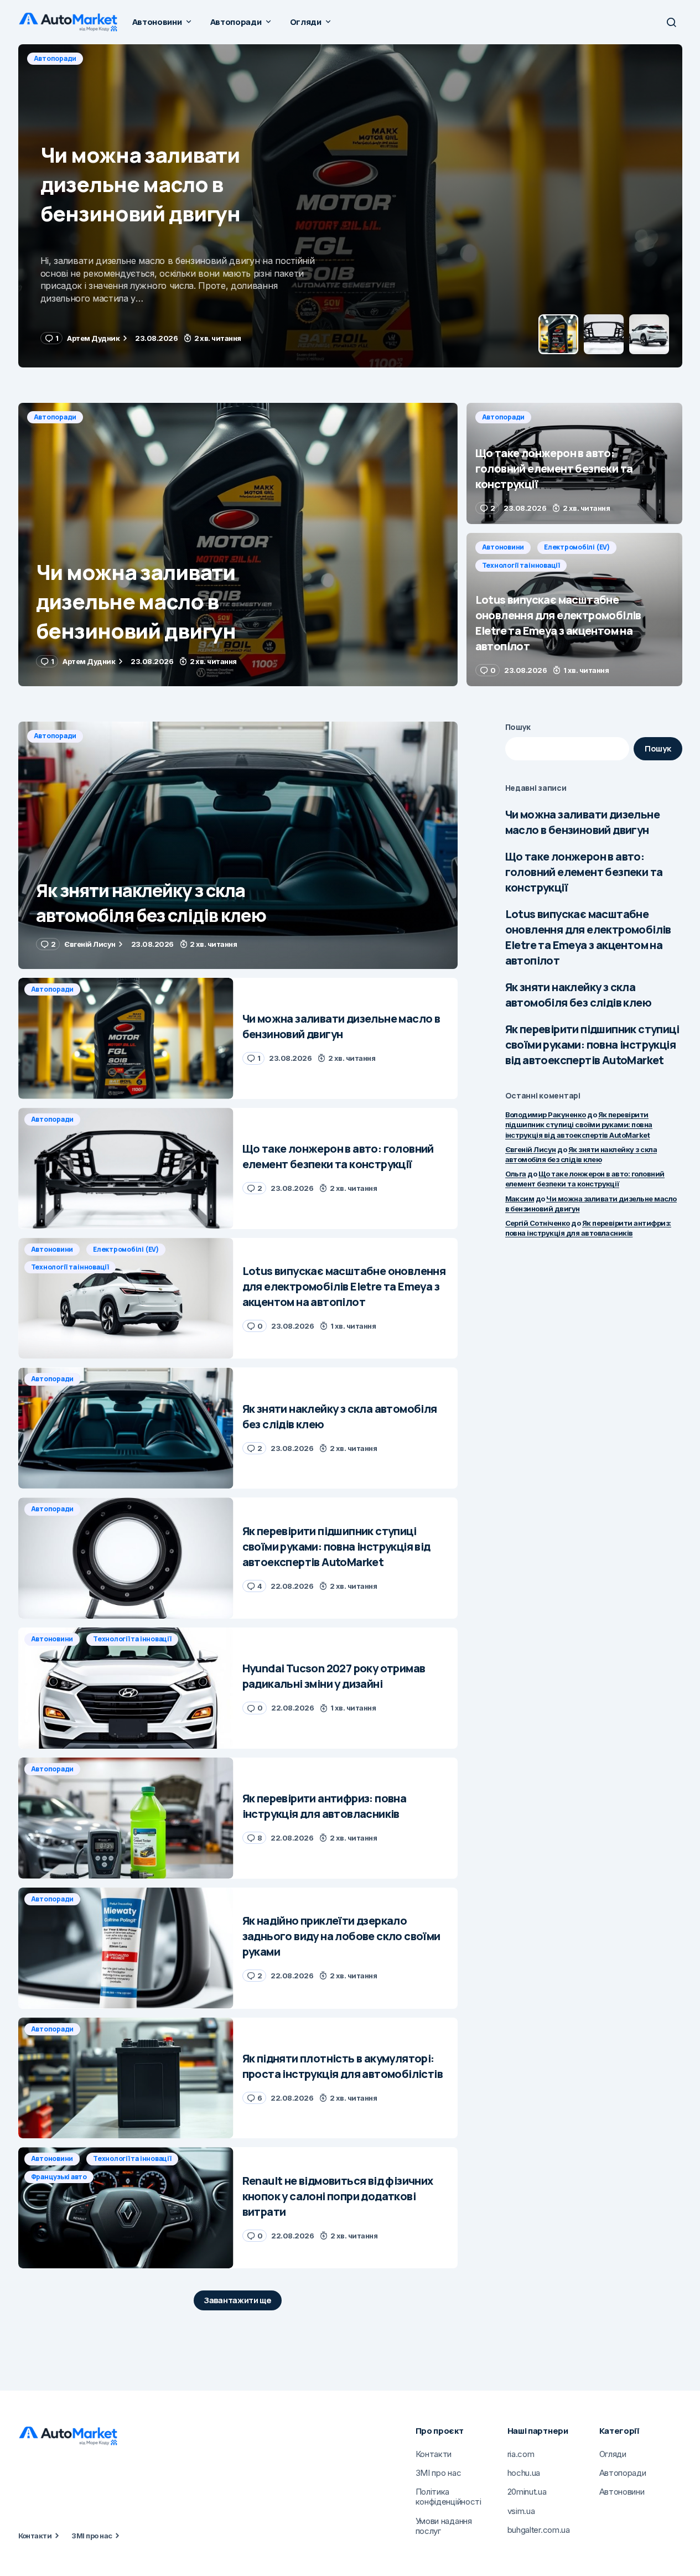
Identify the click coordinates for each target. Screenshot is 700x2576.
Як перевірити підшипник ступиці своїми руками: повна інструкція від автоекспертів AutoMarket (592, 1045)
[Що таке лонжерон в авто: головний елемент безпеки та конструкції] (350, 206)
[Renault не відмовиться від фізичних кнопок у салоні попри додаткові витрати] (126, 2208)
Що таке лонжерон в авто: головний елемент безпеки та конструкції (584, 872)
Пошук (518, 727)
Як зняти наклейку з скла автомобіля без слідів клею (578, 995)
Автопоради (55, 58)
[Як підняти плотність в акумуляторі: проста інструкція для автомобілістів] (126, 2078)
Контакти (35, 2536)
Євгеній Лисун (531, 1149)
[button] (671, 22)
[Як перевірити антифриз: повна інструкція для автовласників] (126, 1818)
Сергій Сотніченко (538, 1223)
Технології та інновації (521, 565)
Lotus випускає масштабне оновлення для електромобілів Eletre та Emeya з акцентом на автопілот (588, 937)
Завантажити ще (238, 2300)
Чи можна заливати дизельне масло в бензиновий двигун (582, 822)
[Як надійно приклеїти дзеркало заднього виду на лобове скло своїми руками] (126, 1948)
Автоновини (503, 547)
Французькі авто (59, 2177)
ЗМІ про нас (92, 2536)
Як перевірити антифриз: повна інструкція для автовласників (588, 1228)
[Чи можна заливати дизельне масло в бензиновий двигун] (238, 545)
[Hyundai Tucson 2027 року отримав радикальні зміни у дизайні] (126, 1688)
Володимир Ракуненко (546, 1115)
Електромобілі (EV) (577, 547)
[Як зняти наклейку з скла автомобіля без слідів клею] (238, 845)
